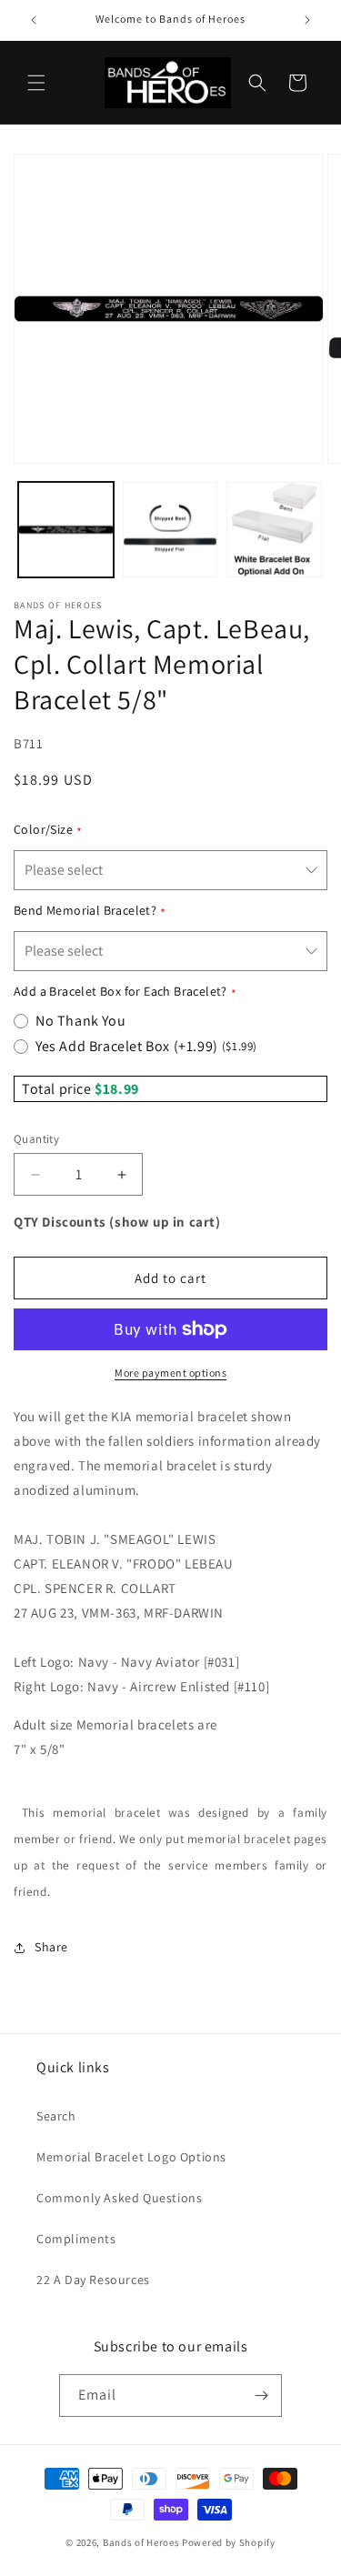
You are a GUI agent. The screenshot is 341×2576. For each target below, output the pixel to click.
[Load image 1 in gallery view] (66, 530)
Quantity (36, 1139)
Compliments (76, 2239)
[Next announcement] (307, 20)
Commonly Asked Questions (119, 2198)
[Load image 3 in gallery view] (274, 530)
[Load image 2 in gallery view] (170, 530)
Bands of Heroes (141, 2542)
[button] (36, 83)
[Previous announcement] (34, 20)
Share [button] (51, 1947)
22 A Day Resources (93, 2280)
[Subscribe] (261, 2396)
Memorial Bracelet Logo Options (131, 2157)
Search (56, 2116)
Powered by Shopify (229, 2542)
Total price (58, 1089)
